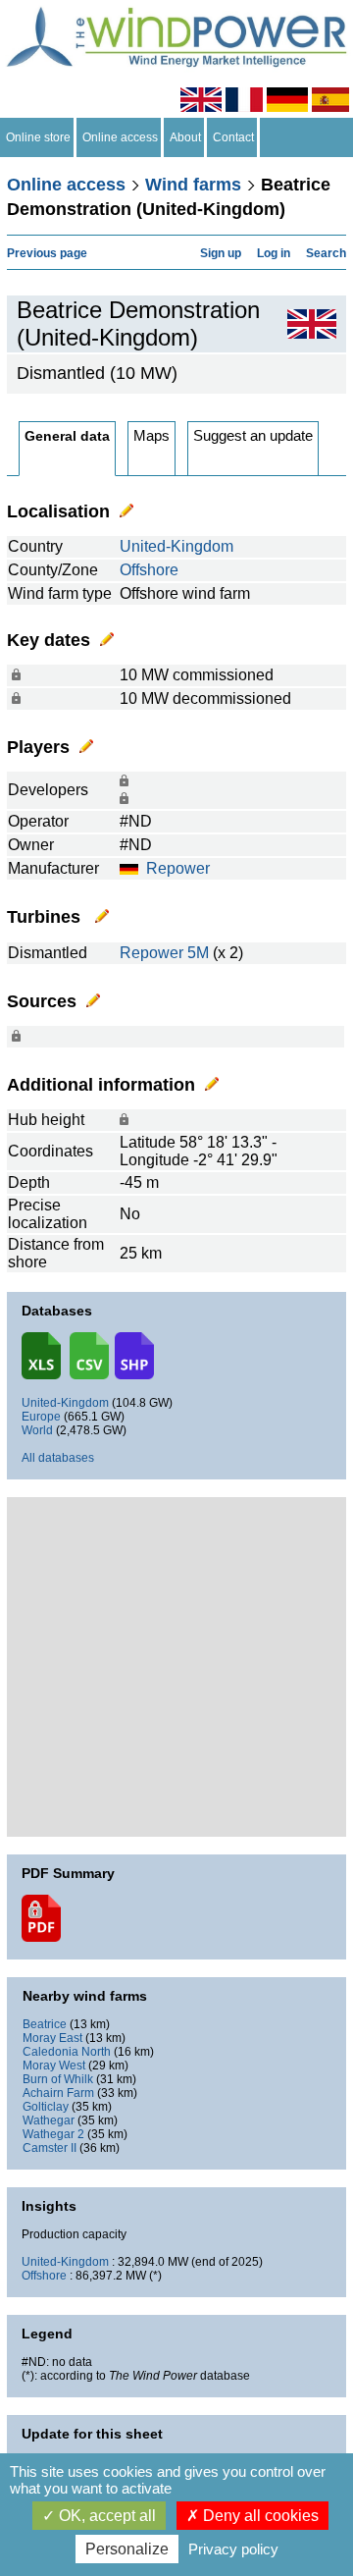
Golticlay (46, 2107)
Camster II (50, 2148)
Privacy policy (233, 2549)
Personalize (127, 2549)
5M (198, 953)
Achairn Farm (58, 2093)
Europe (41, 1417)
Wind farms (193, 185)
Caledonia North (67, 2052)
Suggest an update (253, 435)
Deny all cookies (259, 2516)
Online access (120, 137)
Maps (151, 435)
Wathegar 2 (53, 2134)
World (37, 1430)
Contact (233, 137)
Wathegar (49, 2120)
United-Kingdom (176, 546)
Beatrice (45, 2024)
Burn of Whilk (58, 2079)
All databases (58, 1458)
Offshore (149, 570)
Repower (178, 868)
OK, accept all (105, 2516)
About (185, 137)
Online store (38, 137)
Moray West (54, 2066)
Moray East (52, 2038)
